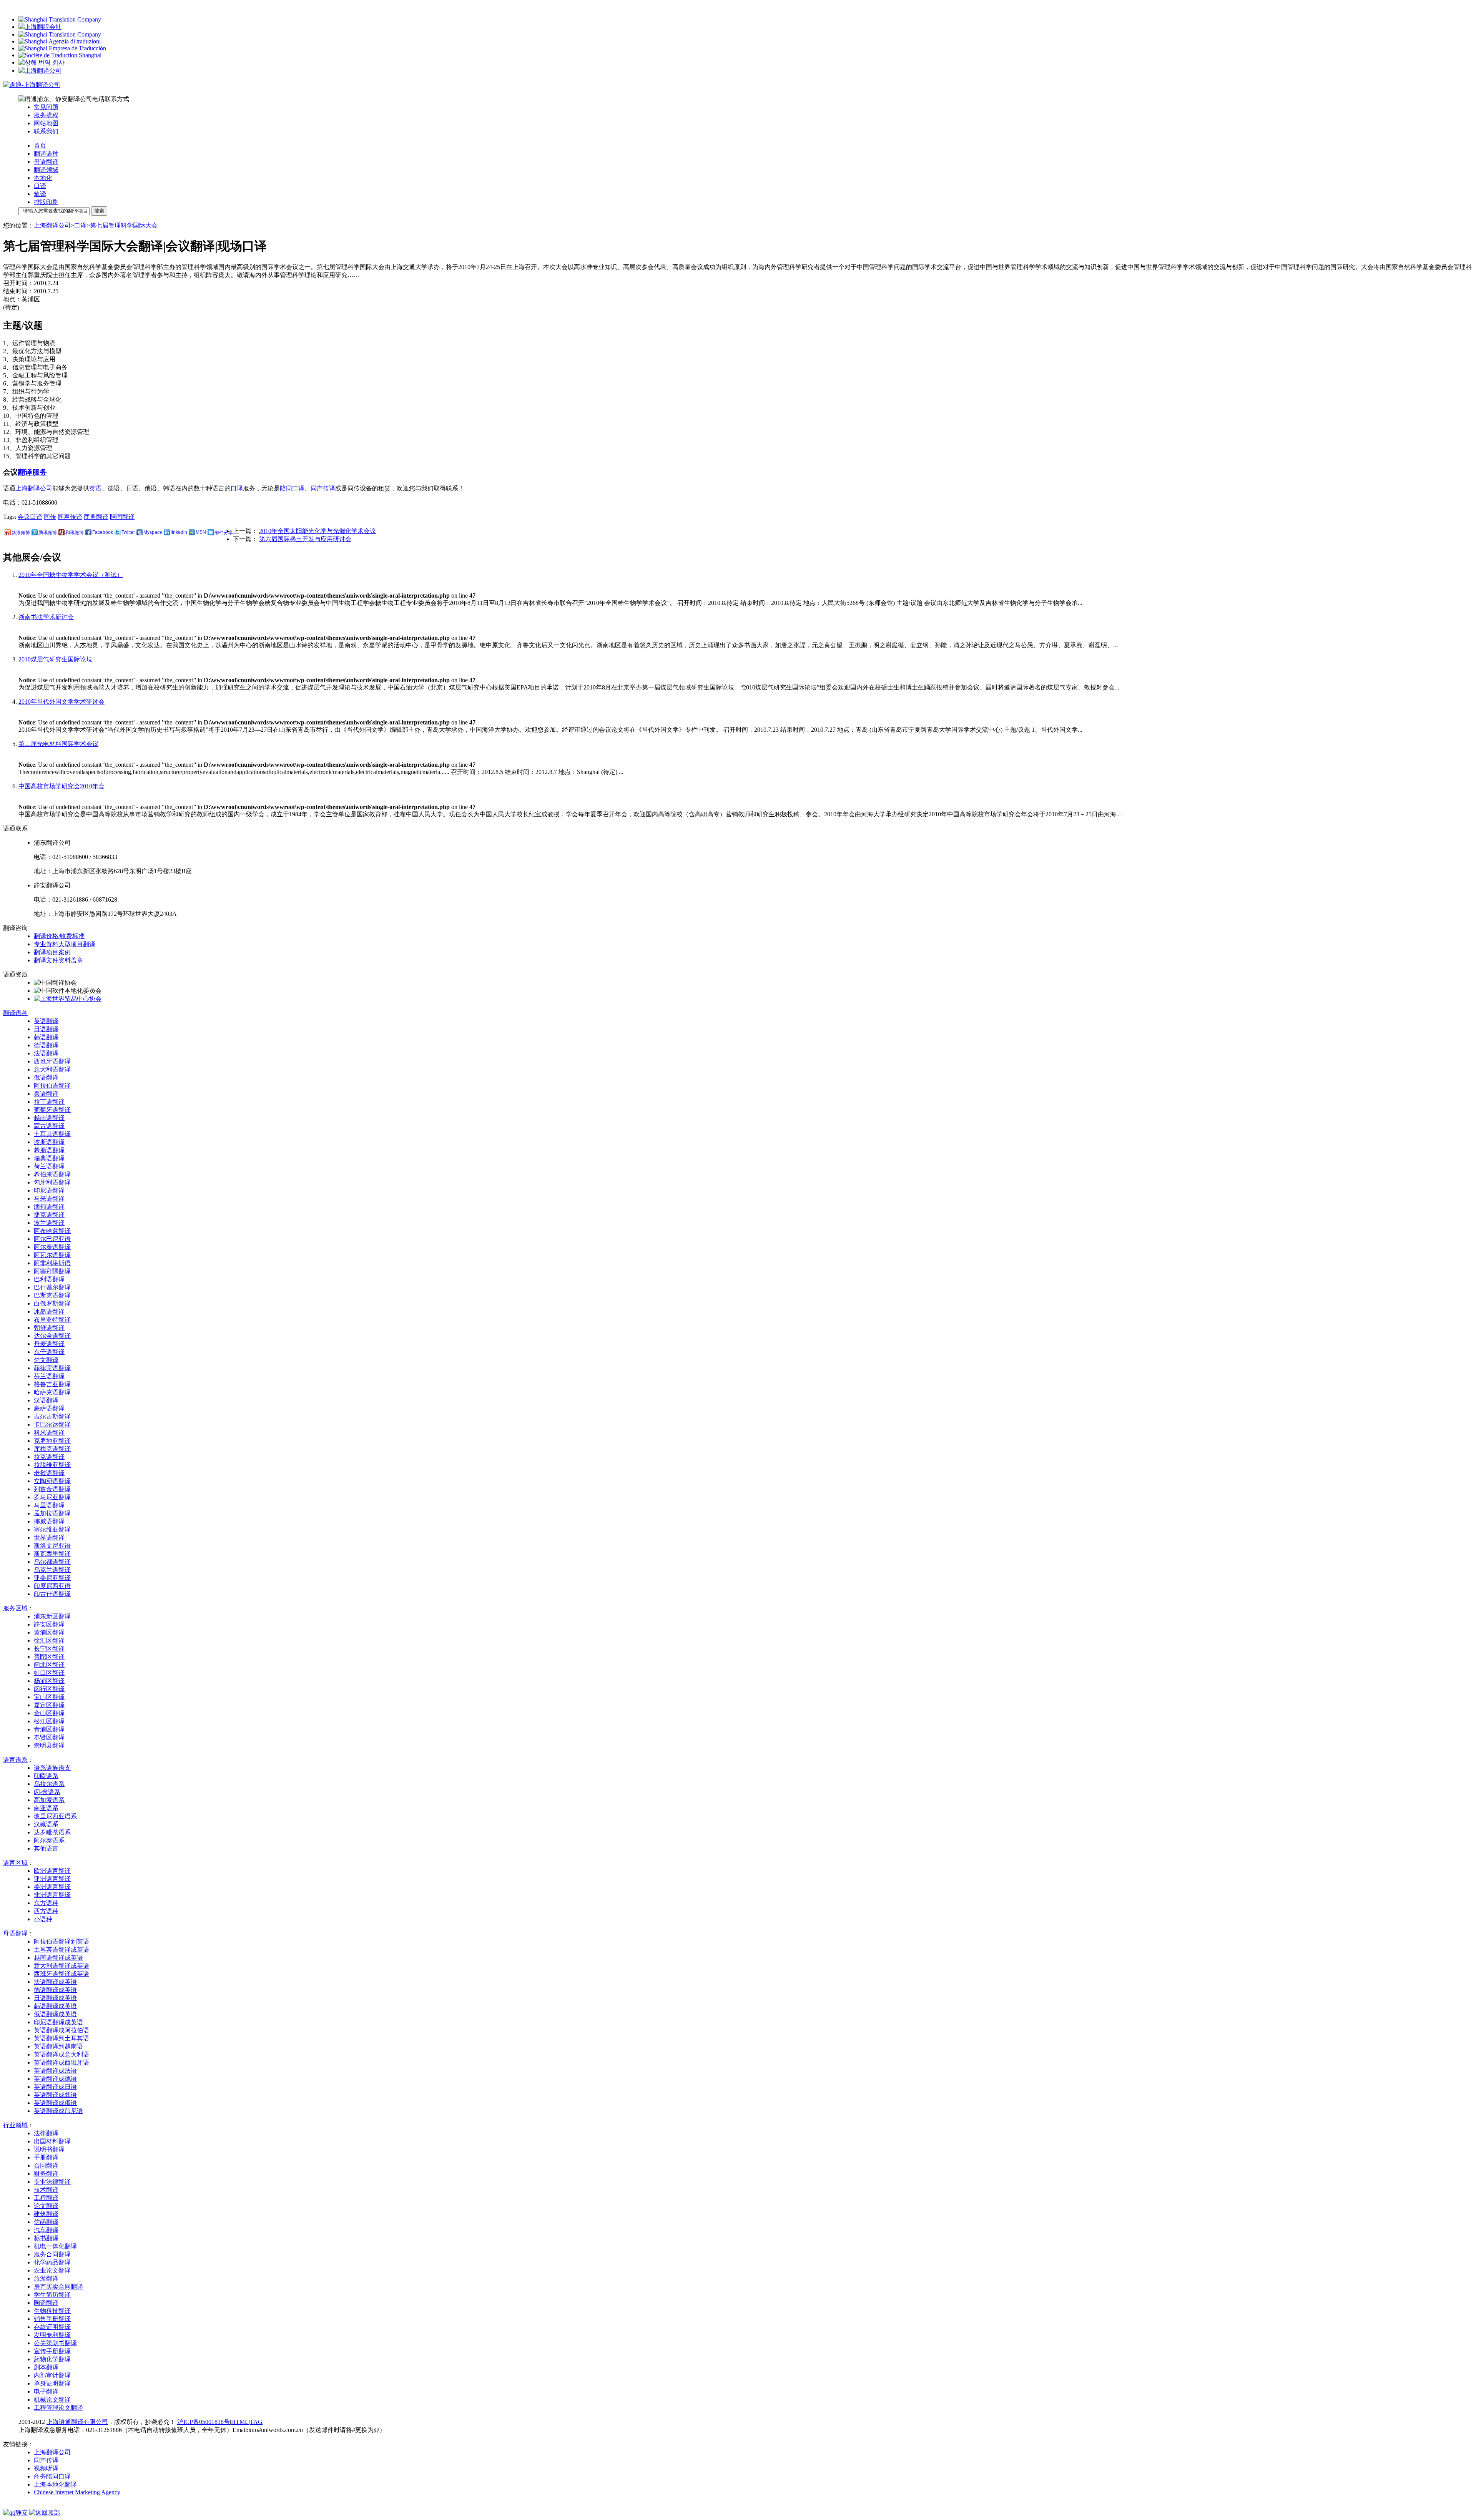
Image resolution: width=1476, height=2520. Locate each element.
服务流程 (46, 115)
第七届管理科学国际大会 (124, 225)
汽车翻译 (46, 2230)
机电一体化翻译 (55, 2246)
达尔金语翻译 (52, 1336)
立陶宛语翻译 (52, 1481)
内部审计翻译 (52, 2375)
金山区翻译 (49, 1713)
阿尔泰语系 (49, 1840)
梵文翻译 (46, 1360)
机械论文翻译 (52, 2400)
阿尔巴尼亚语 (52, 1239)
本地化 (43, 178)
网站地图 (46, 123)
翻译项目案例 (52, 952)
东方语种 (46, 1903)
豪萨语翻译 (49, 1408)
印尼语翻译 (49, 1190)
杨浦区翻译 (49, 1681)
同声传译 (323, 488)
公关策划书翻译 (55, 2343)
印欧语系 (46, 1776)
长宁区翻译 (49, 1649)
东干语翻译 (49, 1352)
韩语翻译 (46, 1037)
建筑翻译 (46, 2214)
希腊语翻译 (49, 1150)
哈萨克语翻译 (52, 1392)
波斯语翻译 (49, 1142)
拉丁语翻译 (49, 1102)
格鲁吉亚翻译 (52, 1384)
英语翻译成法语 (55, 2071)
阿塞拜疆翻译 (52, 1271)
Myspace (153, 532)
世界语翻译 (49, 1537)
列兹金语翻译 (52, 1489)
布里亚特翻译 (52, 1320)
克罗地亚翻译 (52, 1441)
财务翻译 (46, 2174)
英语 (95, 488)
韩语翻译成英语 (55, 2006)
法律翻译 (46, 2133)
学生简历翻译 (52, 2295)
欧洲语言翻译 (52, 1871)
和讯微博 (75, 533)
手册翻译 (46, 2157)
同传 (50, 517)
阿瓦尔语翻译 (52, 1255)
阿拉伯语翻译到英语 (61, 1941)
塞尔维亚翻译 (52, 1529)
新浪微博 (21, 533)
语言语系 (15, 1760)
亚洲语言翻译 (52, 1879)
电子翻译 (46, 2391)
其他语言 (46, 1848)
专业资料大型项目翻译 (65, 944)
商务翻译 (96, 517)
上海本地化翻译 (55, 2484)
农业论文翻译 (52, 2270)
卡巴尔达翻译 (52, 1424)
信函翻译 (46, 2222)
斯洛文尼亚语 (52, 1546)
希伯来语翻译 (52, 1174)
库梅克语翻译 (52, 1449)
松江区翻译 (49, 1721)
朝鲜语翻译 (49, 1328)
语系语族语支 (52, 1768)
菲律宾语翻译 (52, 1368)
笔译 (40, 194)
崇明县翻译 (49, 1745)
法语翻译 (46, 1053)
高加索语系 (49, 1800)
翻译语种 (46, 154)
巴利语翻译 (49, 1279)
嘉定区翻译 (49, 1705)
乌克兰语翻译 (52, 1570)
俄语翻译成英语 (55, 2014)
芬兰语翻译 (49, 1376)
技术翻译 (46, 2190)
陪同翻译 (122, 517)
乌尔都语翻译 (52, 1562)
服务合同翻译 (52, 2254)
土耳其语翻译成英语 (61, 1949)
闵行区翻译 (49, 1689)
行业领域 (15, 2125)
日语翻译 (46, 1029)
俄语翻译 (46, 1077)
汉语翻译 (46, 1400)
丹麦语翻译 (49, 1344)
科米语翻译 (49, 1433)
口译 (40, 186)
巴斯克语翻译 (52, 1295)
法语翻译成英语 (55, 1982)
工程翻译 (46, 2198)
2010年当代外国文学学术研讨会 (61, 702)
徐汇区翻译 (49, 1640)
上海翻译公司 (52, 225)
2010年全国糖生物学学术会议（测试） (71, 575)
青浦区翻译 (49, 1729)
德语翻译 (46, 1045)
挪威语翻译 (49, 1521)
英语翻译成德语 (55, 2079)
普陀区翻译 (49, 1657)
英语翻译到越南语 (58, 2046)
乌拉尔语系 (49, 1784)
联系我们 (46, 131)
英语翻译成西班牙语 (61, 2062)
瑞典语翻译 (49, 1158)
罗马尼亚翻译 (52, 1497)
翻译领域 (46, 170)
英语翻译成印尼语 (58, 2111)
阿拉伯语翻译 (52, 1086)
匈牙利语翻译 (52, 1182)
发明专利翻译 (52, 2335)
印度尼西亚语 (52, 1586)
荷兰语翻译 (49, 1166)
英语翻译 (46, 1021)
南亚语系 (46, 1808)
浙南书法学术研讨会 (46, 617)
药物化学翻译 (52, 2359)
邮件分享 (224, 533)
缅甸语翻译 (49, 1207)
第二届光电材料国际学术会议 (58, 744)
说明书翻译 (49, 2149)
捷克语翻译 (49, 1215)
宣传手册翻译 (52, 2351)
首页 (40, 145)
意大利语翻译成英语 (61, 1966)
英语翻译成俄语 (55, 2103)
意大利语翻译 (52, 1069)
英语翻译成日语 (55, 2087)
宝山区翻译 (49, 1697)
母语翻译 (46, 162)
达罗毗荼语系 (52, 1832)
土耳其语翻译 (52, 1134)
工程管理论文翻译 (58, 2408)
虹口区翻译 (49, 1673)
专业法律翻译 (52, 2182)
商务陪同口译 (52, 2476)
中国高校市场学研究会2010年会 (61, 786)
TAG (256, 2422)
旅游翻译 (46, 2278)
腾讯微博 (48, 533)
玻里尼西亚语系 (55, 1816)
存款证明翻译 (52, 2327)
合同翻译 (46, 2165)
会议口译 (30, 517)
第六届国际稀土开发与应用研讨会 (305, 539)
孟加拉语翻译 (52, 1513)
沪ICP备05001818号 (204, 2422)
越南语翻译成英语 (58, 1958)
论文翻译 (46, 2206)
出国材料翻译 (52, 2141)
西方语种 (46, 1911)
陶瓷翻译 (46, 2303)
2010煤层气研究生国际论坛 (55, 659)
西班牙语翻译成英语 (61, 1974)
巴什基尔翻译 (52, 1287)
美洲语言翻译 (52, 1887)
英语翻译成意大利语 (61, 2054)
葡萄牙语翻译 (52, 1110)
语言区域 (15, 1863)
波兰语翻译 (49, 1223)
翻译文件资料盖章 (58, 960)
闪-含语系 (47, 1792)
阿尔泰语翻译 (52, 1247)
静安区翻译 (49, 1624)
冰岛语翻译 (49, 1311)
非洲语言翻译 (52, 1895)
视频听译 (46, 2468)
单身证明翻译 (52, 2383)
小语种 (43, 1919)
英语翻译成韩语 (55, 2095)
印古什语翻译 (52, 1594)
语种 (15, 1013)
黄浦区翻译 (49, 1632)
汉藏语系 (46, 1824)
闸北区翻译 (49, 1665)
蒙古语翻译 (49, 1126)
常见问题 (46, 107)
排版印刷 (46, 202)
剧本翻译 (46, 2367)
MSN (201, 532)
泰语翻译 (46, 1094)
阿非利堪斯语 (52, 1263)
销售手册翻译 (52, 2319)
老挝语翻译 (49, 1473)
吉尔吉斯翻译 (52, 1416)
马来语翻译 (49, 1199)
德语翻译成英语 (55, 1990)
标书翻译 (46, 2238)
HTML (240, 2422)
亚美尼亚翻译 (52, 1578)
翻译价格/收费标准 (59, 936)
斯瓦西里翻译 (52, 1554)
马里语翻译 (49, 1505)
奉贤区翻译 (49, 1737)
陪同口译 (292, 488)
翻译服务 (32, 472)
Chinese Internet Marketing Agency (77, 2492)
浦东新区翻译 (52, 1616)
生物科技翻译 (52, 2311)
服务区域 (15, 1608)
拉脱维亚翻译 (52, 1465)
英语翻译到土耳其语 (61, 2038)
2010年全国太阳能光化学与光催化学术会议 (317, 531)
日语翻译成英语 (55, 1998)
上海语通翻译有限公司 (77, 2422)
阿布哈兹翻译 (52, 1231)
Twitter (128, 532)
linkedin (179, 532)
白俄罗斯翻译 (52, 1303)
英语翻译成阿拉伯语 (61, 2030)
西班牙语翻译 (52, 1061)
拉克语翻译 (49, 1457)
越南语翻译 (49, 1118)
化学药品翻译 (52, 2262)
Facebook (103, 532)
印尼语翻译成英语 (58, 2022)
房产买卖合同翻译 (58, 2287)
